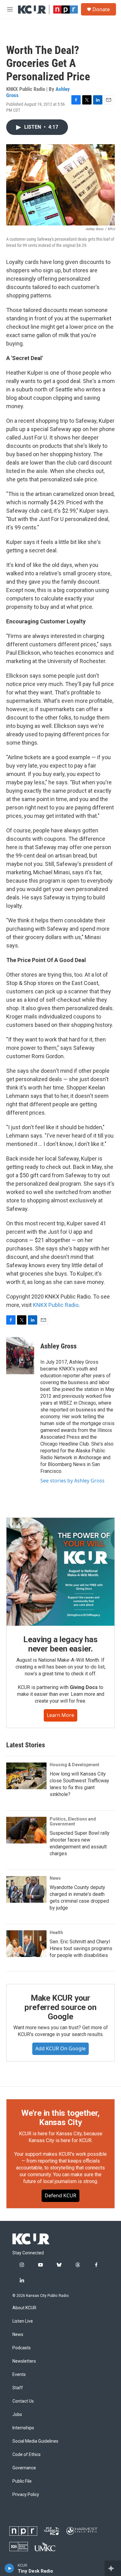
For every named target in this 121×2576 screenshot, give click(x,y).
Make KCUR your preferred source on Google (60, 2007)
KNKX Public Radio (56, 1305)
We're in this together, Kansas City (60, 2118)
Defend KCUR (60, 2195)
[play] (9, 2568)
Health (56, 1932)
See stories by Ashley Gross (72, 1481)
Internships (23, 2428)
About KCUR (24, 2308)
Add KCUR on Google (60, 2048)
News (55, 1878)
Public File (22, 2481)
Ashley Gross (58, 1346)
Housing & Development (74, 1765)
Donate (101, 9)
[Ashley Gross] (20, 1356)
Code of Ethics (27, 2455)
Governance (24, 2468)
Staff (18, 2388)
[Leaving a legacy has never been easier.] (60, 1572)
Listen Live (23, 2321)
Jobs (17, 2415)
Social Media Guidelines (35, 2441)
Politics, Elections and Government (73, 1821)
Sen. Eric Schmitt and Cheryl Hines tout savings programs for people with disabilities (81, 1948)
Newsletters (24, 2361)
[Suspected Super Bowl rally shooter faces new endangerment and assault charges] (26, 1830)
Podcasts (22, 2348)
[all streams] (113, 2568)
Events (19, 2375)
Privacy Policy (26, 2495)
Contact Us (23, 2401)
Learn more (60, 1715)
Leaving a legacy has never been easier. (60, 1644)
